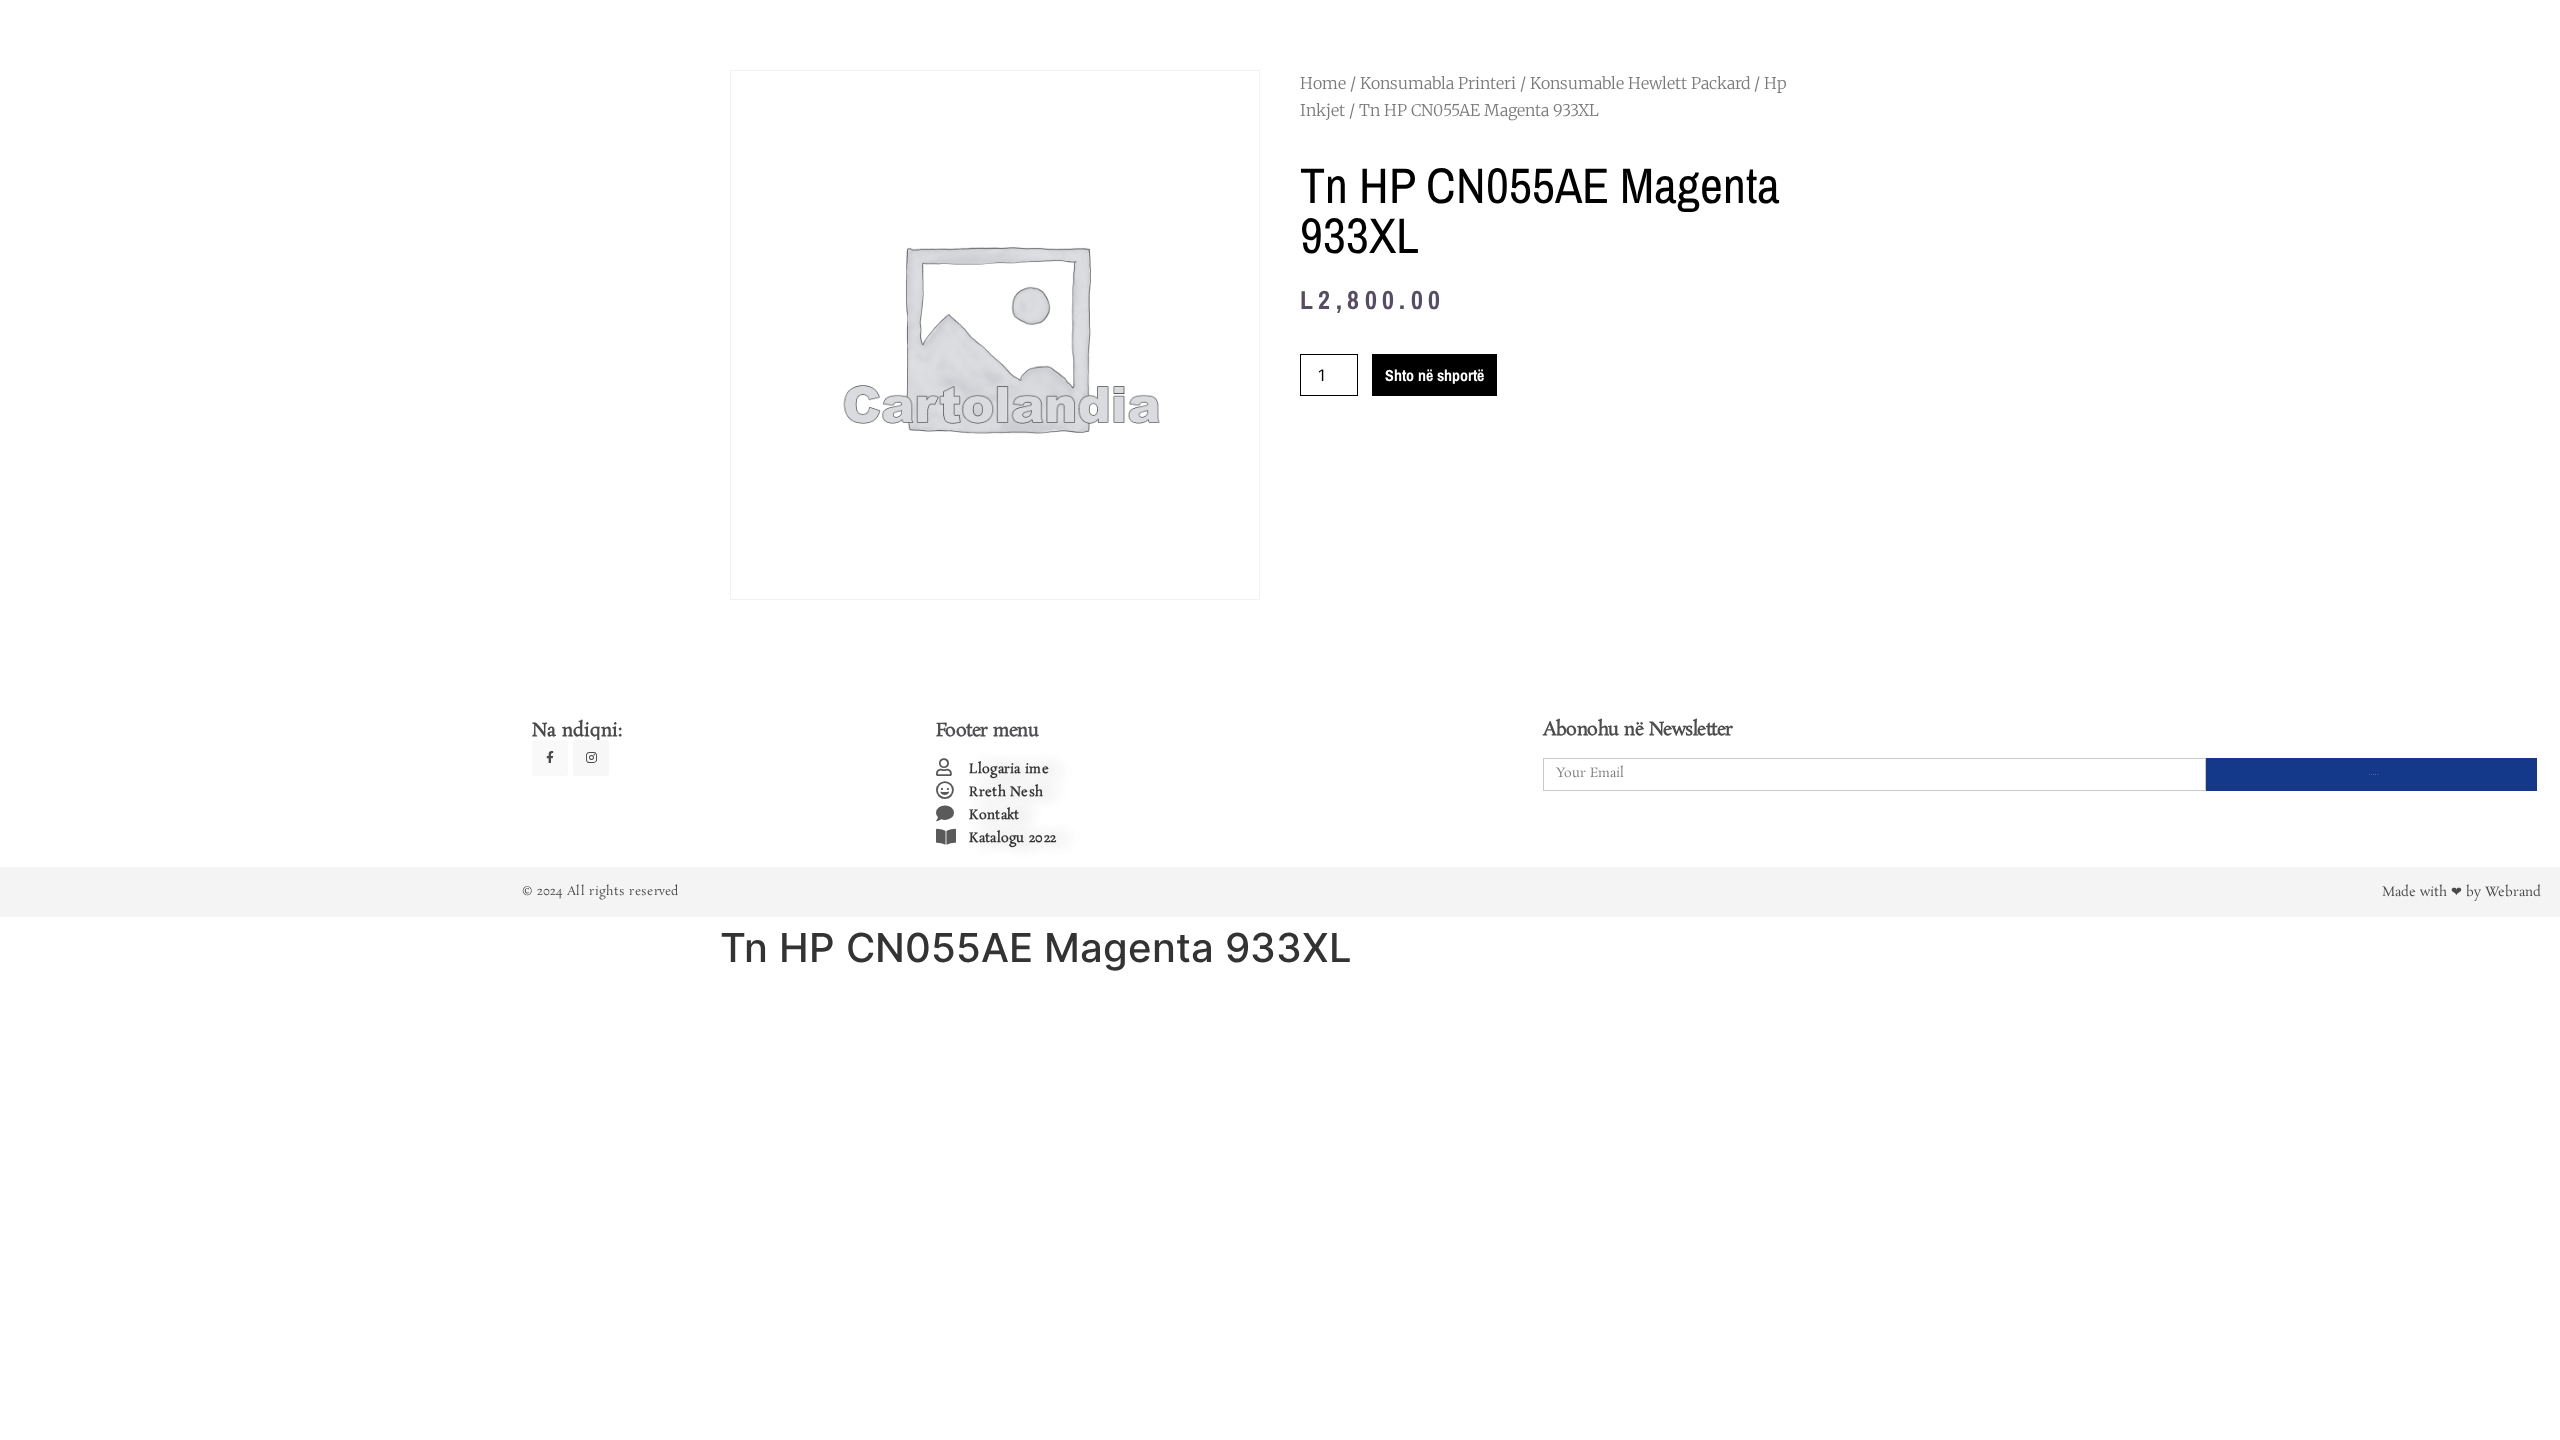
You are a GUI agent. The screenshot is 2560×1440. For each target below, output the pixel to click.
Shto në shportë (1434, 375)
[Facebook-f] (550, 758)
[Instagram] (591, 758)
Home (1323, 83)
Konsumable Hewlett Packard (1640, 83)
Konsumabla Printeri (1438, 83)
